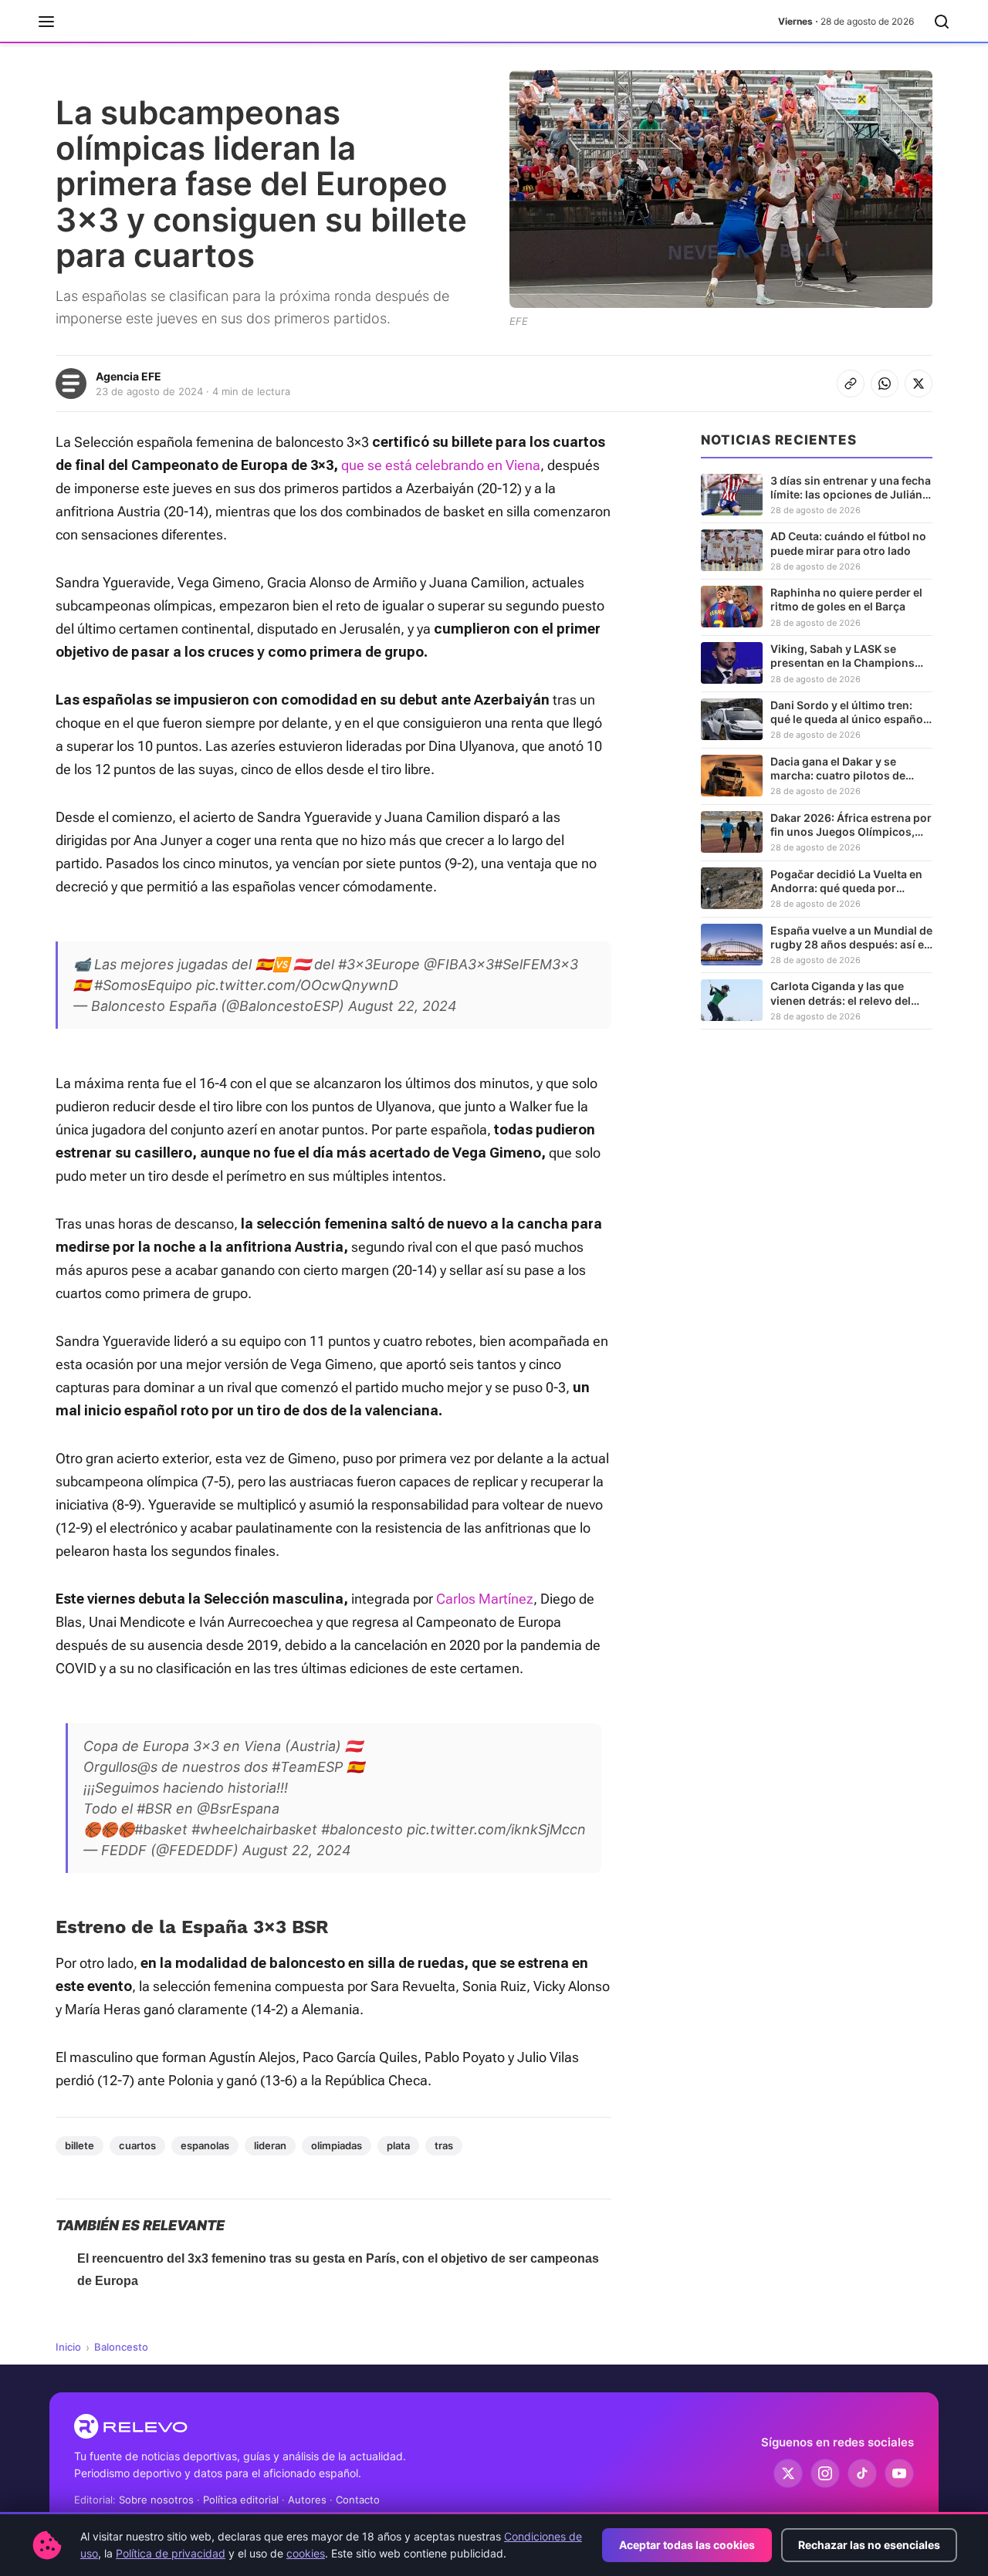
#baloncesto (362, 1829)
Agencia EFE (129, 376)
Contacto (358, 2500)
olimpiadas (337, 2145)
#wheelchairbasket (254, 1829)
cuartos (137, 2145)
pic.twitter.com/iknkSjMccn (496, 1829)
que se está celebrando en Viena (441, 465)
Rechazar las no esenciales (869, 2545)
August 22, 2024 (403, 1006)
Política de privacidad (171, 2553)
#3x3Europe (379, 964)
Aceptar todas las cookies (687, 2545)
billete (80, 2145)
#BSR (154, 1809)
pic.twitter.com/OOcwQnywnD (297, 985)
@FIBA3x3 (459, 964)
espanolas (205, 2145)
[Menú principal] (46, 22)
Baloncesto (121, 2347)
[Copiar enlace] (851, 384)
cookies (306, 2553)
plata (398, 2145)
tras (444, 2145)
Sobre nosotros (156, 2500)
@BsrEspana (238, 1809)
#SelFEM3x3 (536, 964)
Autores (307, 2500)
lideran (270, 2145)
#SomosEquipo (143, 985)
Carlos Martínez (485, 1599)
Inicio (68, 2347)
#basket (161, 1829)
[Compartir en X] (919, 384)
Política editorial (241, 2500)
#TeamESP (307, 1767)
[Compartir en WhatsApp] (885, 384)
